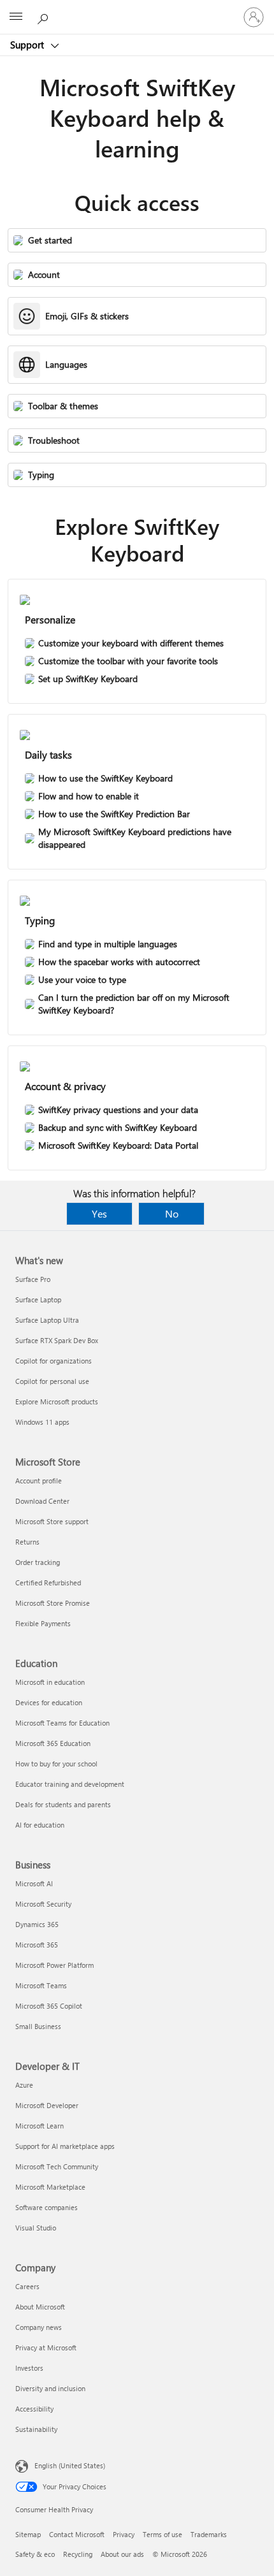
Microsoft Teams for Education (62, 1723)
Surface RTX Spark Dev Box (57, 1340)
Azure (24, 2085)
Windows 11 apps (42, 1422)
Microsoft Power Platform (54, 1965)
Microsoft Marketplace (50, 2187)
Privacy (124, 2534)
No (172, 1213)
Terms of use (162, 2534)
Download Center (42, 1501)
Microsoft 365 (37, 1945)
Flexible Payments (43, 1623)
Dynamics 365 (37, 1924)
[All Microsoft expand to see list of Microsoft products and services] (16, 17)
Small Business (38, 2026)
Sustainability (36, 2429)
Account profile (39, 1481)
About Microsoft (40, 2307)
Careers (27, 2286)
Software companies (47, 2207)
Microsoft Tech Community (57, 2166)
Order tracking (38, 1562)
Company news (39, 2327)
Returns (27, 1542)
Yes (99, 1213)
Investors (29, 2368)
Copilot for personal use (52, 1381)
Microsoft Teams (41, 1985)
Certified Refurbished (48, 1583)
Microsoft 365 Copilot (49, 2006)
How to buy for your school (56, 1764)
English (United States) (70, 2465)
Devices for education (49, 1702)
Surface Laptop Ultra (47, 1320)
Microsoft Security (43, 1904)
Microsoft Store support (52, 1521)
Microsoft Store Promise (53, 1603)
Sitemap (28, 2534)
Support (28, 45)
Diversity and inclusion (50, 2388)
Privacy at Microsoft (46, 2347)
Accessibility (34, 2409)
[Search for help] (45, 17)
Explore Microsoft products (57, 1401)
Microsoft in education (50, 1682)
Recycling (78, 2554)
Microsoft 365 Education (53, 1743)
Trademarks (209, 2534)
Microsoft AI (34, 1883)
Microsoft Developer (47, 2105)
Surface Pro (33, 1279)
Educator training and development (70, 1784)
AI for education (40, 1825)
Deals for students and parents (63, 1804)
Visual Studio (36, 2228)
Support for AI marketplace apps (65, 2146)
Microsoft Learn (40, 2126)
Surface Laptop (38, 1299)
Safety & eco (35, 2554)
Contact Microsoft (77, 2534)
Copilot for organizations (54, 1361)
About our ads (122, 2554)
